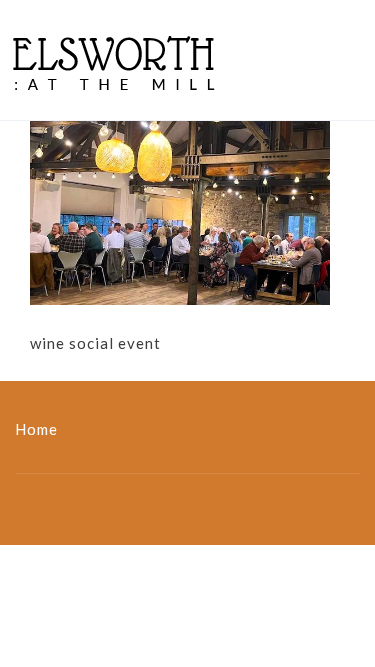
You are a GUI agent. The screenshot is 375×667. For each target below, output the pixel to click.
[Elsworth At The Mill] (113, 60)
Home (36, 429)
